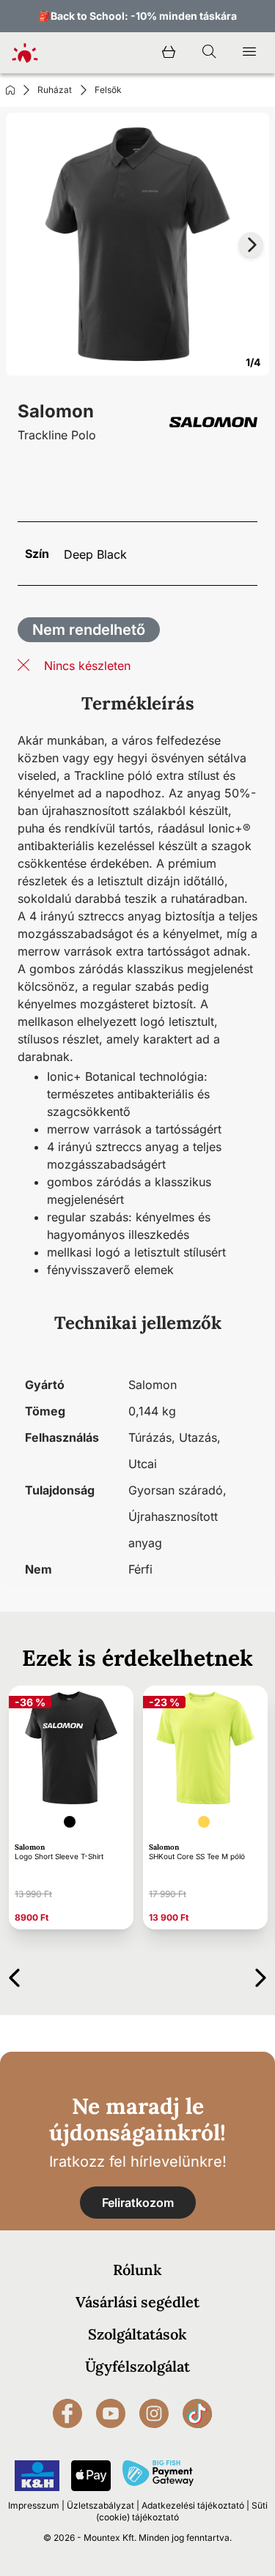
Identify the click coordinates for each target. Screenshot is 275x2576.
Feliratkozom (138, 2203)
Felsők (108, 90)
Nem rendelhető (89, 630)
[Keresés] (209, 53)
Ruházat (55, 90)
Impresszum (34, 2505)
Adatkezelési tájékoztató (193, 2505)
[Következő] (261, 1975)
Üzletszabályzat (100, 2505)
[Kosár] (169, 53)
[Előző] (14, 1975)
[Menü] (249, 53)
